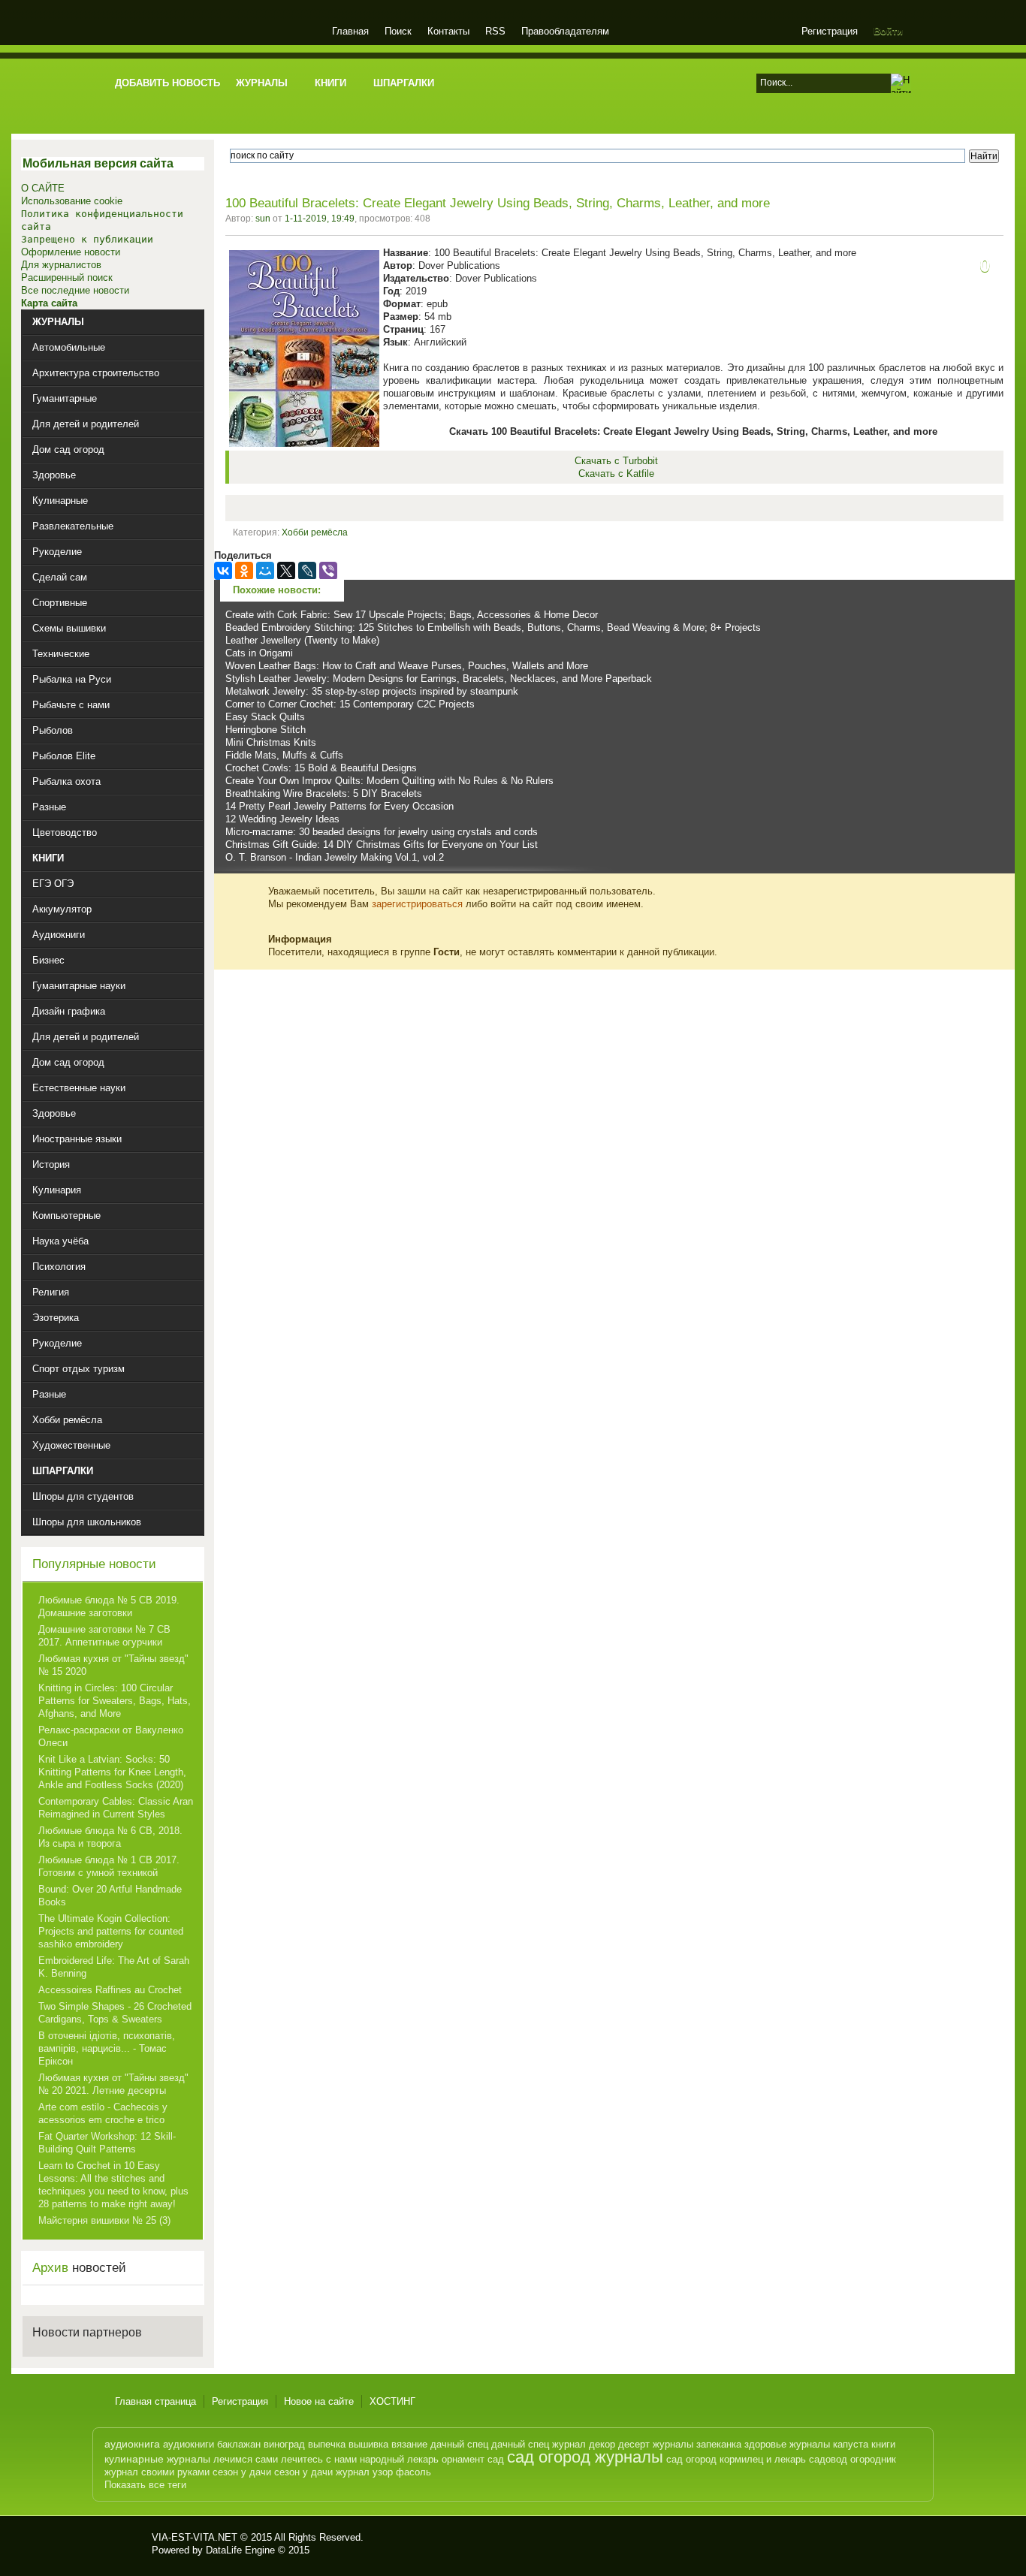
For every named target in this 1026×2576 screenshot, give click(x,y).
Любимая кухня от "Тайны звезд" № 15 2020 (113, 1665)
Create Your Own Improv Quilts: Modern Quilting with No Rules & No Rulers (389, 781)
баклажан (239, 2444)
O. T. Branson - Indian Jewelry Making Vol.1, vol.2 (335, 857)
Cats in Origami (259, 653)
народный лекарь (399, 2459)
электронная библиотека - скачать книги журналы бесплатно (128, 2544)
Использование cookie (72, 201)
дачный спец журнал (539, 2444)
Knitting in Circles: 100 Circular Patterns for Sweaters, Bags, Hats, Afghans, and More (115, 1701)
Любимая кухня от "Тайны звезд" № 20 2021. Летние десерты (113, 2084)
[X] (286, 571)
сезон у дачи (242, 2472)
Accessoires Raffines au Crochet (110, 1990)
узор (383, 2472)
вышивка (368, 2444)
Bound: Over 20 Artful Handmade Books (110, 1896)
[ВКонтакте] (223, 571)
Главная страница (155, 2401)
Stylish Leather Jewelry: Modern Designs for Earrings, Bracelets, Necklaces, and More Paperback (439, 679)
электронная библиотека (214, 33)
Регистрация (830, 31)
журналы (673, 2444)
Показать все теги (145, 2485)
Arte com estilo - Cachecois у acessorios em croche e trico (103, 2113)
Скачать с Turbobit (616, 461)
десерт (634, 2444)
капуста (851, 2444)
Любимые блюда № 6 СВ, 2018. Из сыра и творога (110, 1837)
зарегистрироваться (417, 904)
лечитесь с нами (319, 2459)
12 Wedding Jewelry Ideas (282, 819)
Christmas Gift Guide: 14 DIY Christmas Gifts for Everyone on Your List (382, 845)
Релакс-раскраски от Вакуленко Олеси (111, 1736)
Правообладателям (565, 31)
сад (496, 2459)
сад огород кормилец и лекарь (736, 2459)
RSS (495, 31)
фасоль (413, 2472)
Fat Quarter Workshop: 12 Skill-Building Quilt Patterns (107, 2143)
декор (602, 2444)
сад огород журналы (585, 2457)
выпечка (327, 2444)
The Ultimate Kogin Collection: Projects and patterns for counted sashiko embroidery (111, 1931)
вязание (409, 2444)
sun (263, 219)
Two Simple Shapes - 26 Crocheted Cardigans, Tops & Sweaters (115, 2013)
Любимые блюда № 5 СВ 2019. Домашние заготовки (109, 1606)
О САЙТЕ (43, 188)
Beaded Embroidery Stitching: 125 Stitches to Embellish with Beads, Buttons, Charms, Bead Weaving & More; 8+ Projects (493, 627)
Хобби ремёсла (315, 532)
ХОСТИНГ (392, 2401)
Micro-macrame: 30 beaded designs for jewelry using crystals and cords (382, 832)
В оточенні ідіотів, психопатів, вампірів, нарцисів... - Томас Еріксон (107, 2048)
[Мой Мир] (265, 571)
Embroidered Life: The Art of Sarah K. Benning (114, 1967)
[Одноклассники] (244, 571)
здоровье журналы (787, 2444)
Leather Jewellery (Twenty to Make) (302, 640)
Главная (350, 31)
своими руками (175, 2472)
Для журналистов (61, 265)
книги (883, 2444)
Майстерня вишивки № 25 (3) (104, 2220)
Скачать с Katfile (616, 474)
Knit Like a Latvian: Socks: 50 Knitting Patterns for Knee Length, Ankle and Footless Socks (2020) (112, 1772)
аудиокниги (189, 2444)
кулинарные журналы (157, 2459)
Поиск (398, 31)
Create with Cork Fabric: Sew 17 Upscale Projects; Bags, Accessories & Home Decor (412, 615)
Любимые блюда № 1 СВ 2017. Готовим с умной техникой (109, 1866)
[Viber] (328, 571)
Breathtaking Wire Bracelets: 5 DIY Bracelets (324, 793)
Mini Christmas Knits (271, 742)
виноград (284, 2444)
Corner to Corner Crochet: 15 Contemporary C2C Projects (350, 704)
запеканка (719, 2444)
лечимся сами (246, 2459)
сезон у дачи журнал (322, 2472)
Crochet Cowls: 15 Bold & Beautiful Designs (321, 768)
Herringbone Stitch (266, 730)
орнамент (463, 2459)
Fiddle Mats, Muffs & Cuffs (284, 755)
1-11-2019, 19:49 (320, 219)
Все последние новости (75, 290)
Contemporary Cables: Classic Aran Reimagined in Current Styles (116, 1808)
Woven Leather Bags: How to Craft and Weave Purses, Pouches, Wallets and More (407, 666)
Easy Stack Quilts (265, 717)
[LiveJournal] (307, 571)
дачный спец (459, 2444)
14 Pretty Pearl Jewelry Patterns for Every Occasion (339, 806)
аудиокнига (132, 2444)
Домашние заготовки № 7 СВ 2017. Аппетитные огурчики (104, 1636)
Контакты (448, 31)
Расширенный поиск (67, 278)
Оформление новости (71, 252)
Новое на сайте (319, 2401)
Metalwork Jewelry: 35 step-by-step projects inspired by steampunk (372, 691)
